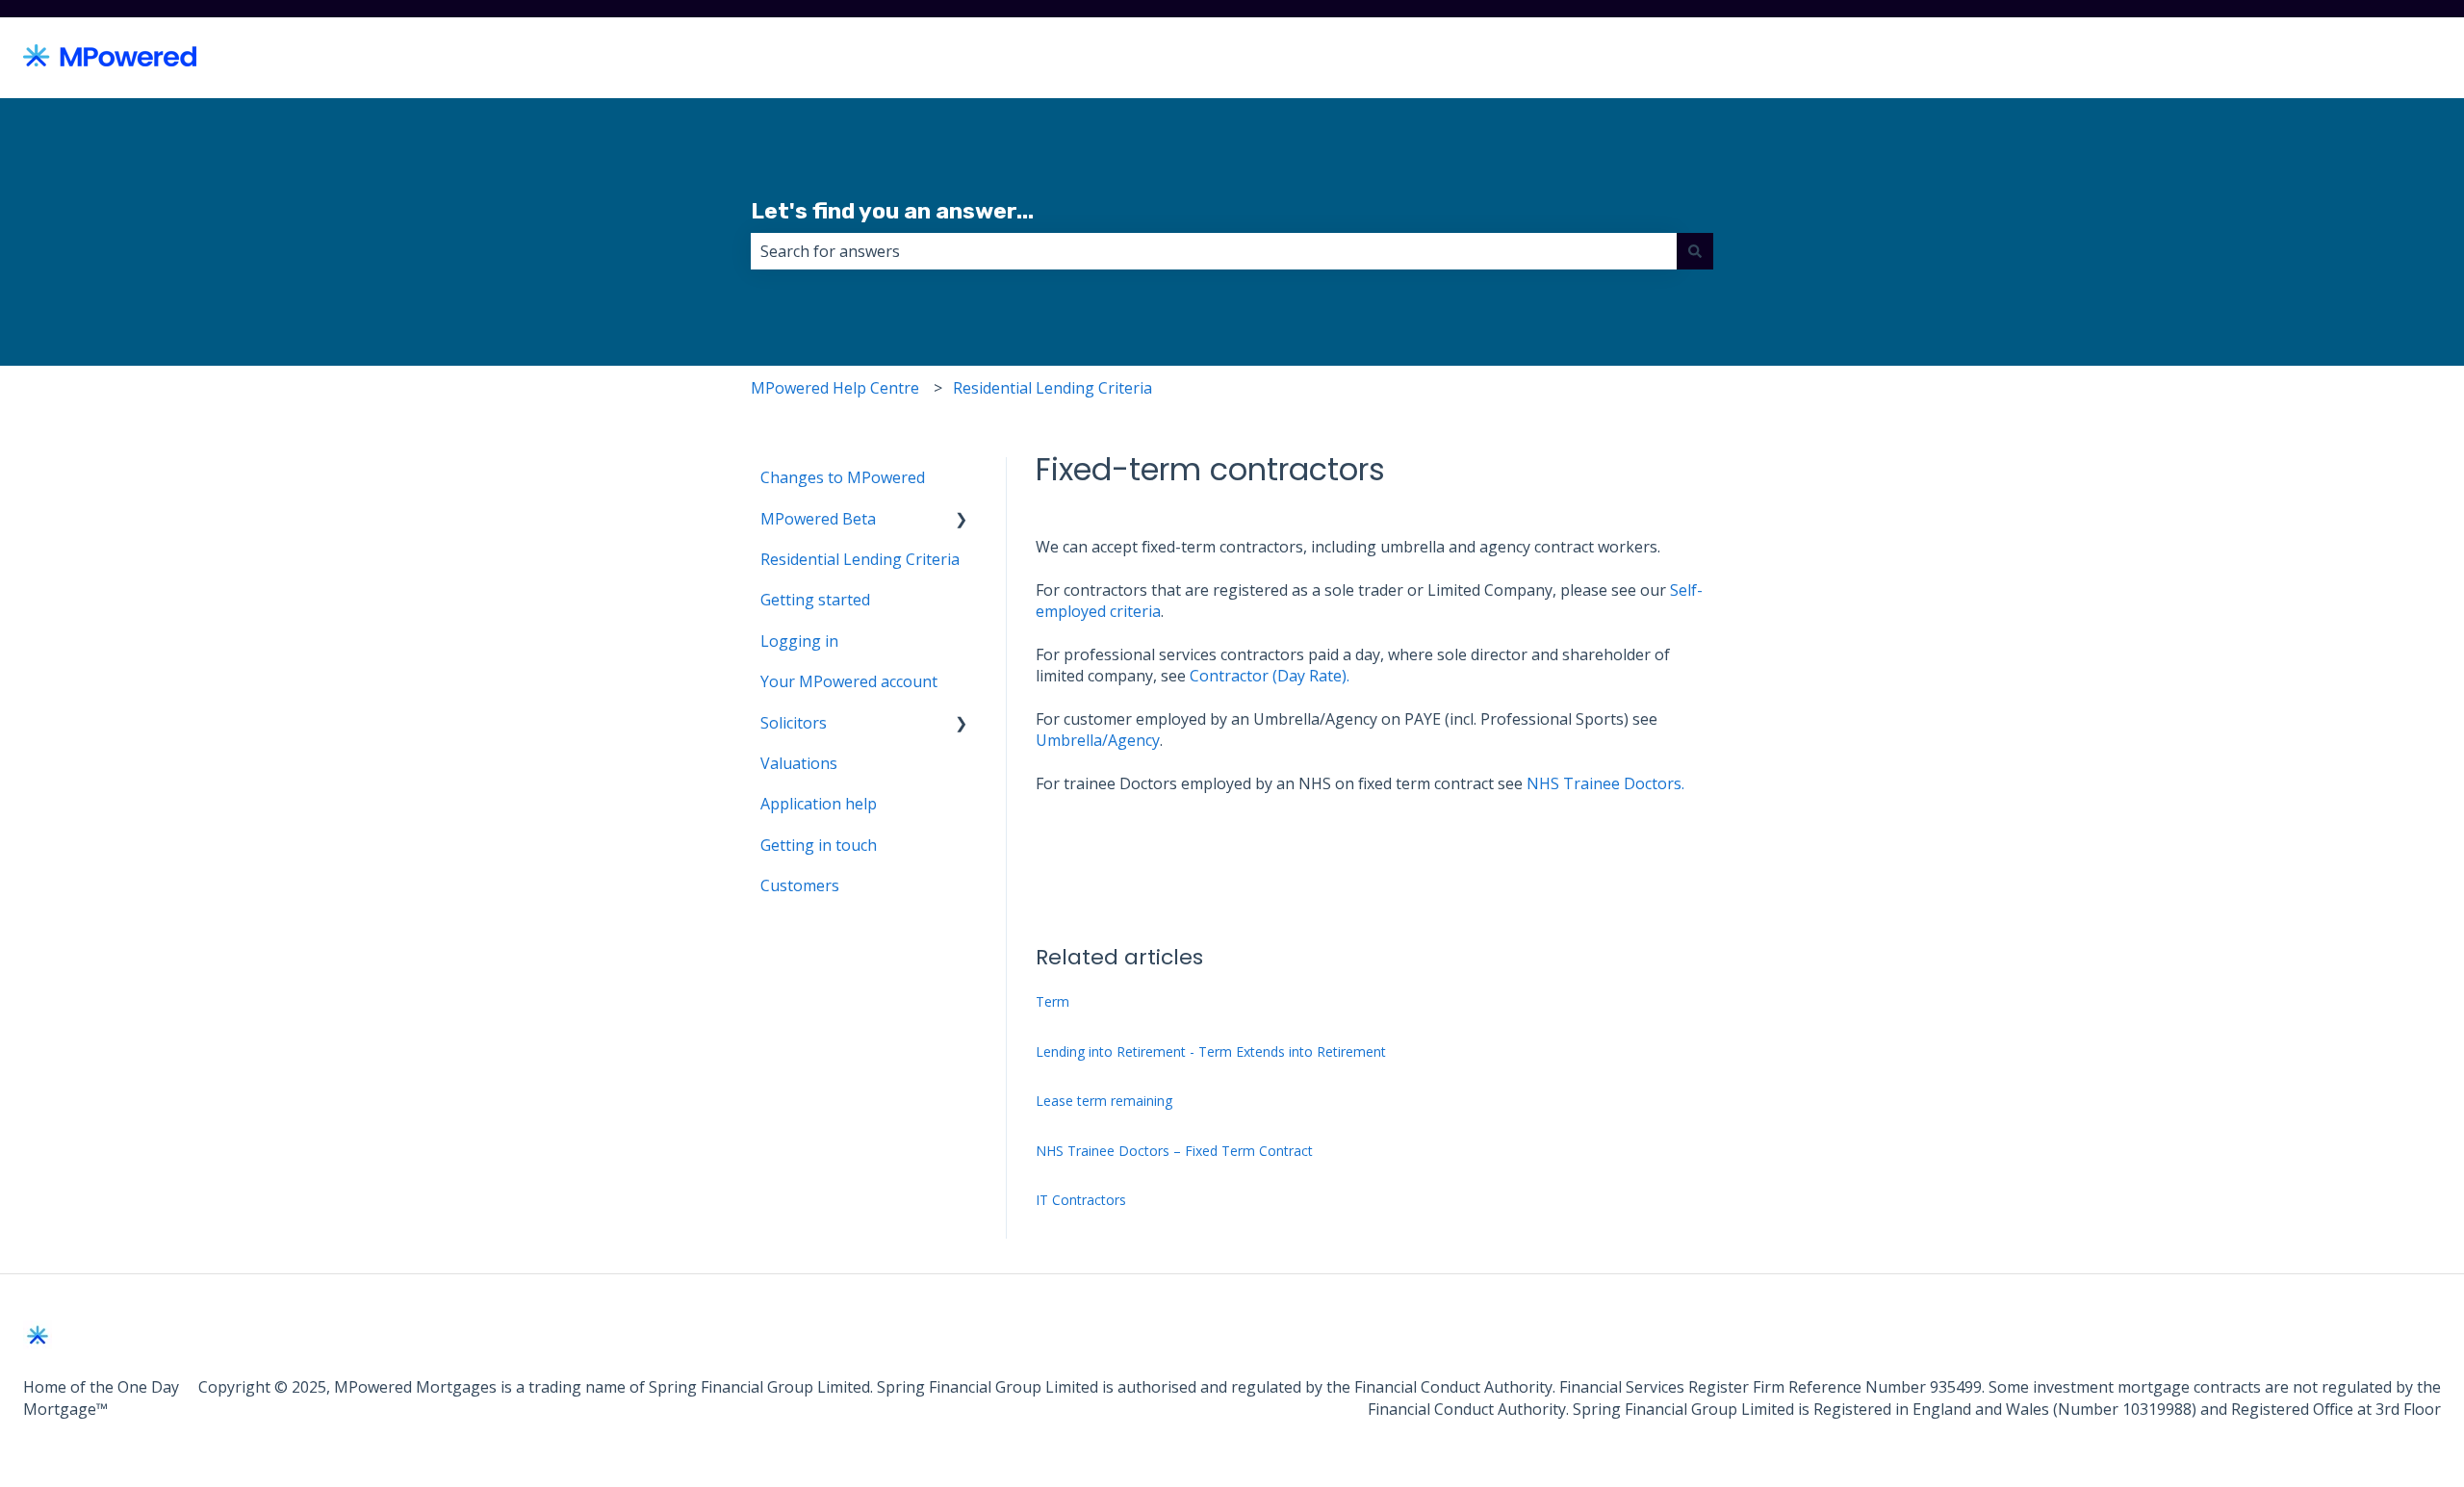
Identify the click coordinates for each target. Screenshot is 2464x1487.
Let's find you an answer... (892, 211)
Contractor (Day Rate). (1270, 676)
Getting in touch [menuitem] (819, 845)
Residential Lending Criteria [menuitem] (860, 559)
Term (1052, 1001)
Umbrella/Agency (1098, 740)
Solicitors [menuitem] (794, 723)
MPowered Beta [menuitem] (818, 519)
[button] (962, 520)
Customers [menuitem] (800, 885)
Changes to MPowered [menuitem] (843, 477)
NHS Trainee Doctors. (1605, 783)
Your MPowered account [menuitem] (849, 681)
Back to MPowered (2354, 58)
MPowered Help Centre (835, 388)
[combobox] (1214, 251)
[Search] (1695, 251)
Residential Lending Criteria (1052, 388)
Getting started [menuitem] (815, 600)
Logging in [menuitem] (799, 641)
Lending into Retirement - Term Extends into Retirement (1211, 1051)
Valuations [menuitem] (799, 763)
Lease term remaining (1104, 1101)
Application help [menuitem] (819, 804)
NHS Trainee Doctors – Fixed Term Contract (1174, 1151)
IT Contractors (1081, 1200)
